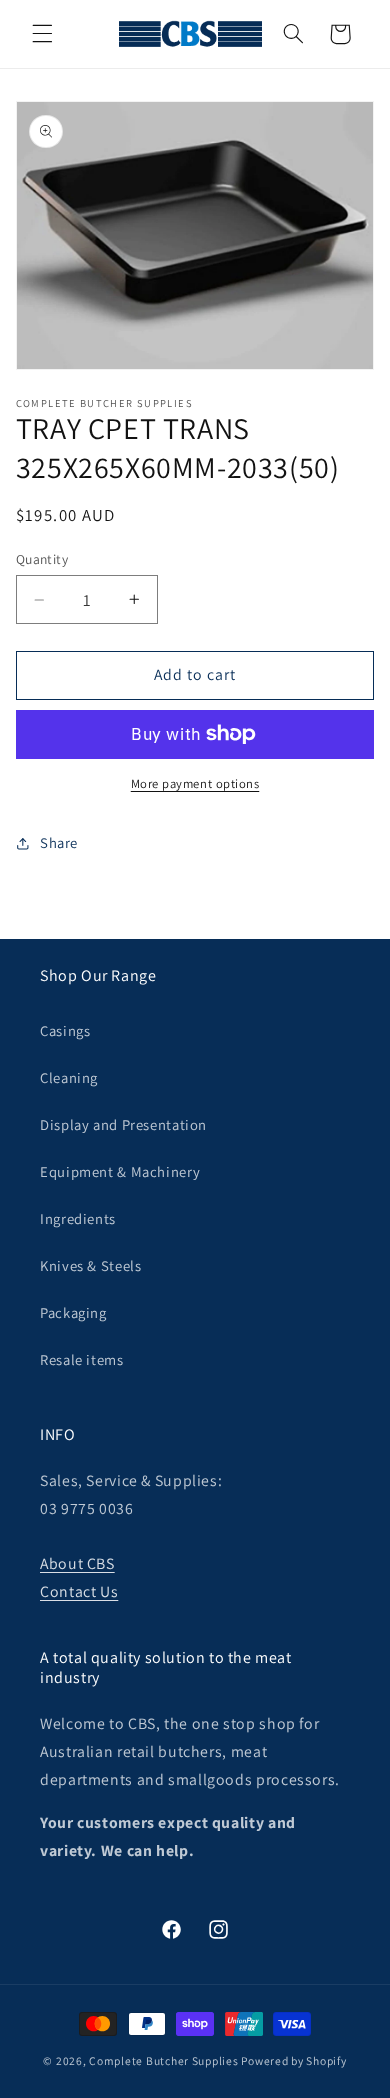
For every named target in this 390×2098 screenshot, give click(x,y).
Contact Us (79, 1591)
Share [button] (59, 842)
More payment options (195, 783)
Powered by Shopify (293, 2060)
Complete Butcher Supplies (163, 2060)
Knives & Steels (90, 1265)
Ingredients (78, 1218)
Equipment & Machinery (120, 1171)
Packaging (73, 1312)
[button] (42, 34)
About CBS (77, 1563)
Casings (65, 1030)
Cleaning (69, 1077)
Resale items (82, 1359)
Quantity (42, 559)
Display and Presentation (123, 1124)
